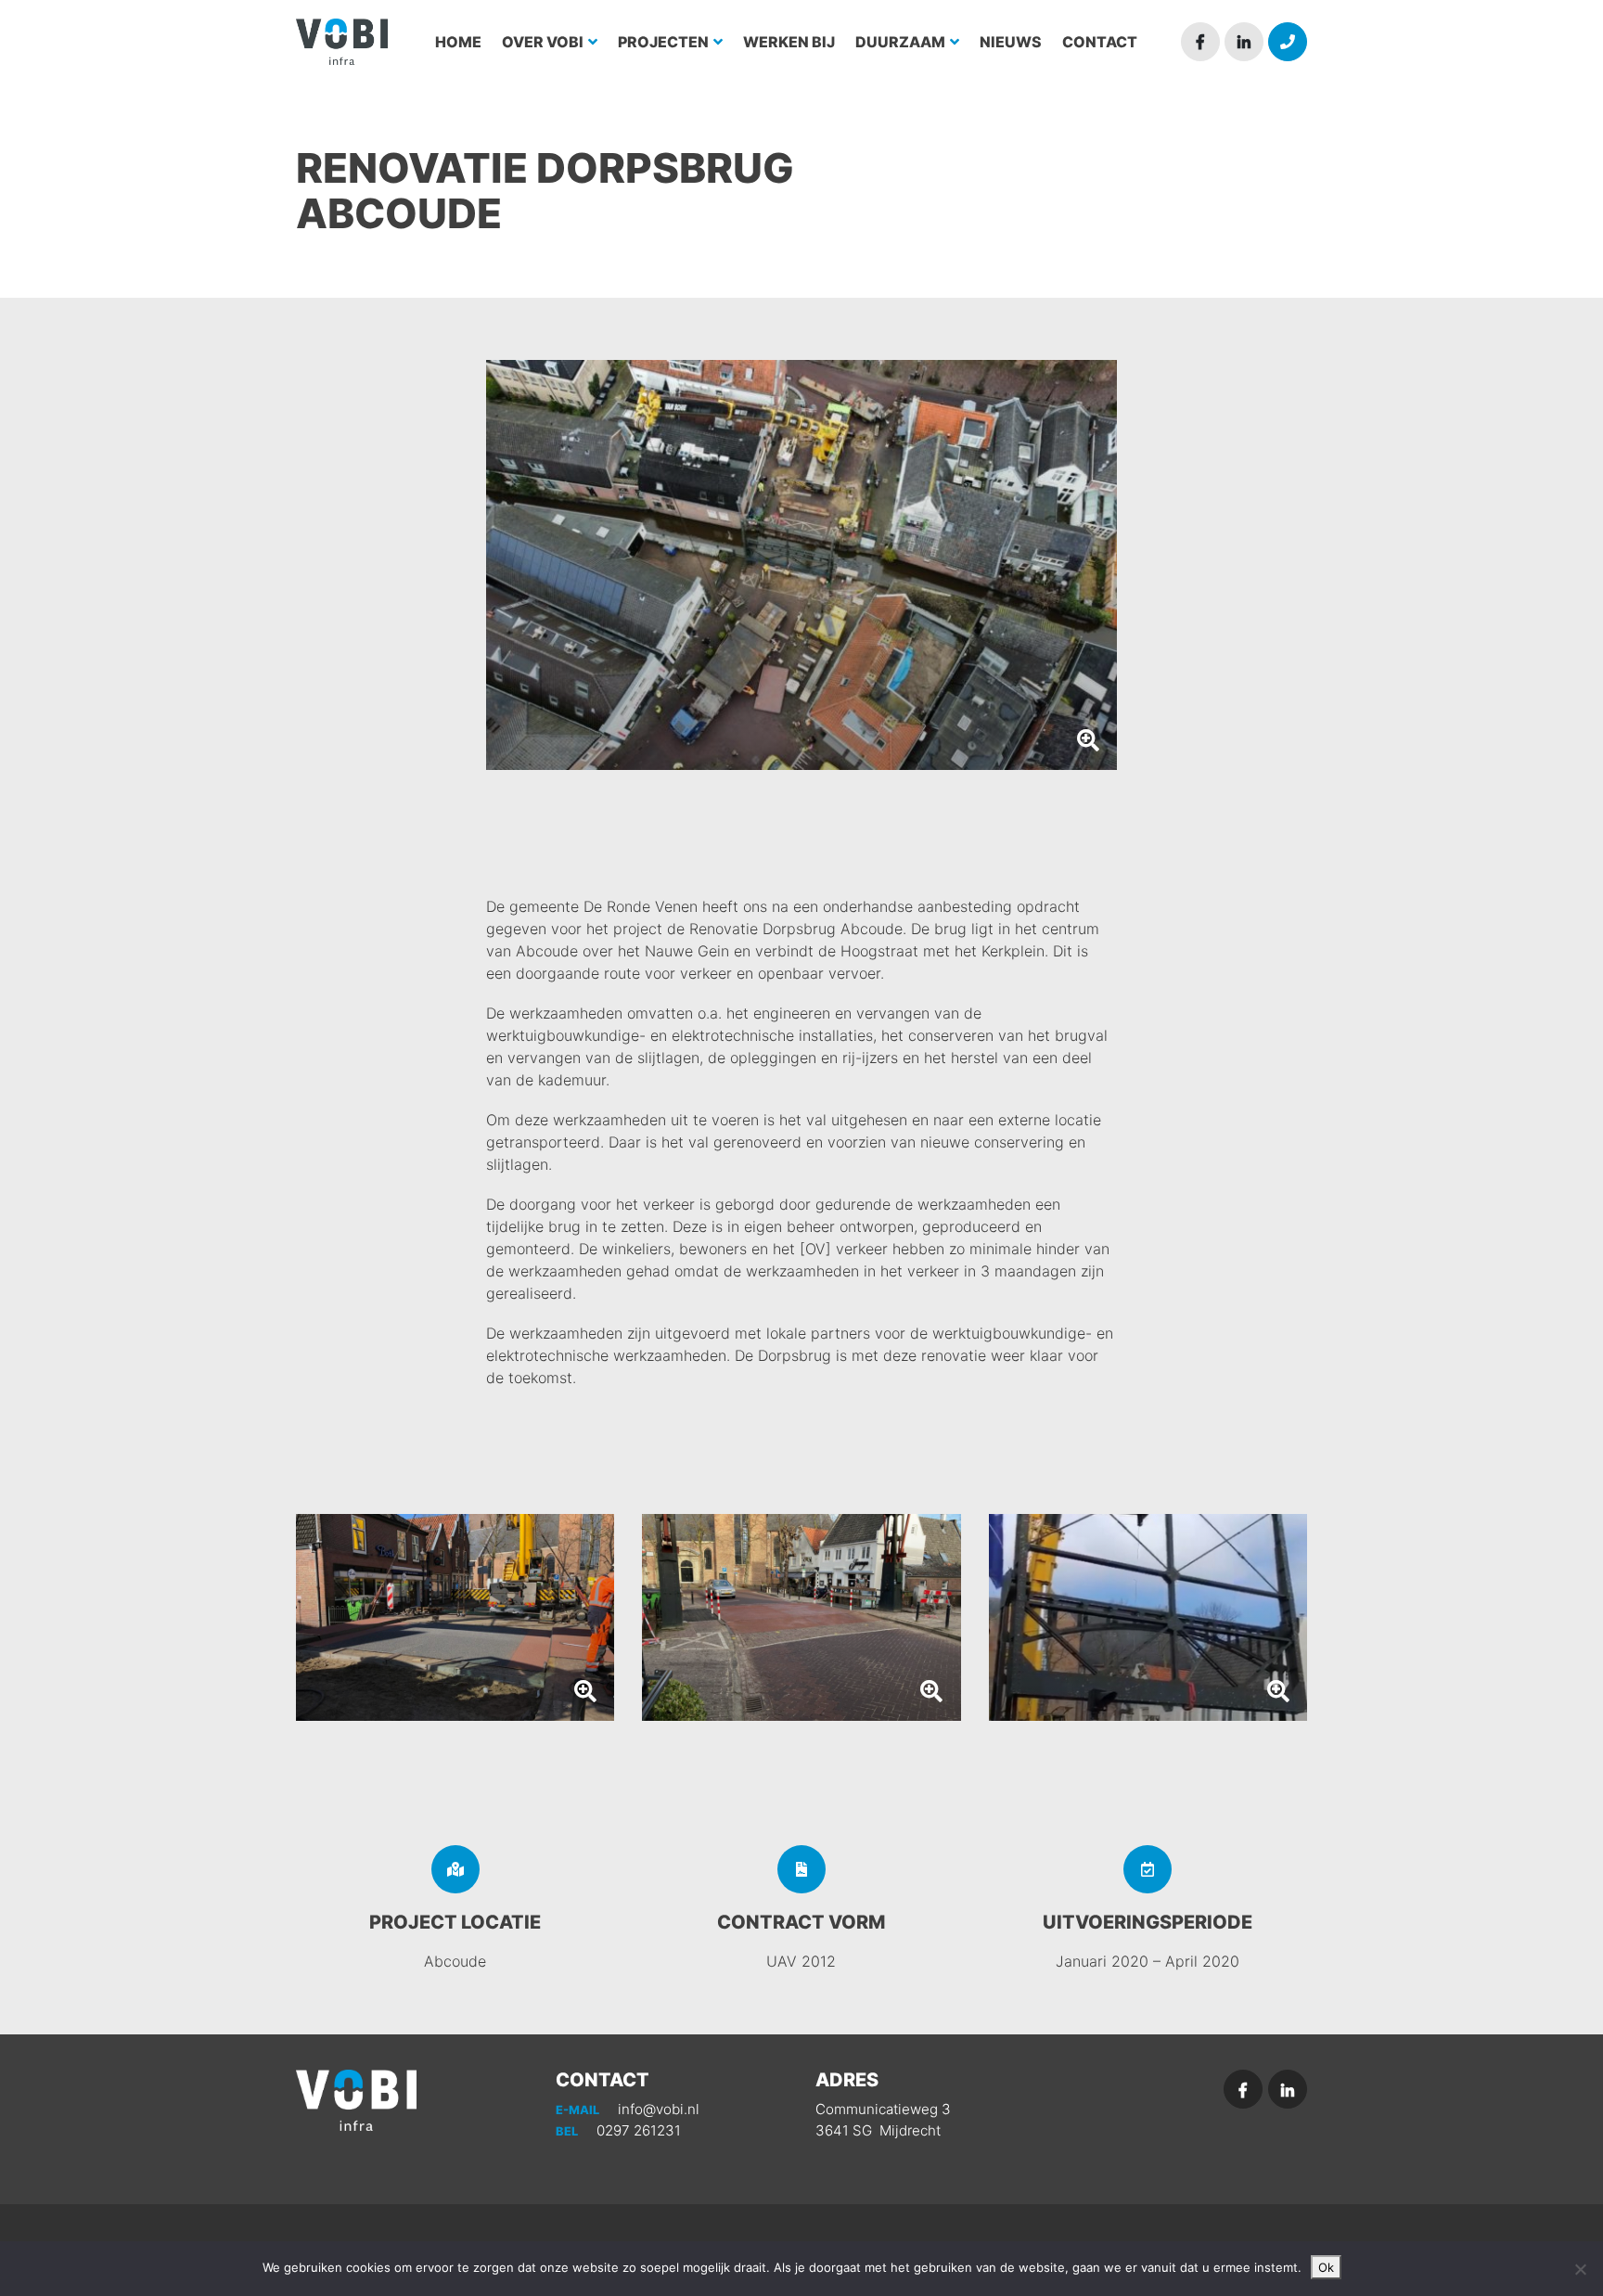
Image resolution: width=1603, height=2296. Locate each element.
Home (458, 42)
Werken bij (789, 42)
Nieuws (1011, 42)
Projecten (665, 42)
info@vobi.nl (628, 2109)
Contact (1100, 42)
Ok (1326, 2267)
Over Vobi (544, 42)
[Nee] (1580, 2269)
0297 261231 (618, 2130)
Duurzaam (902, 42)
